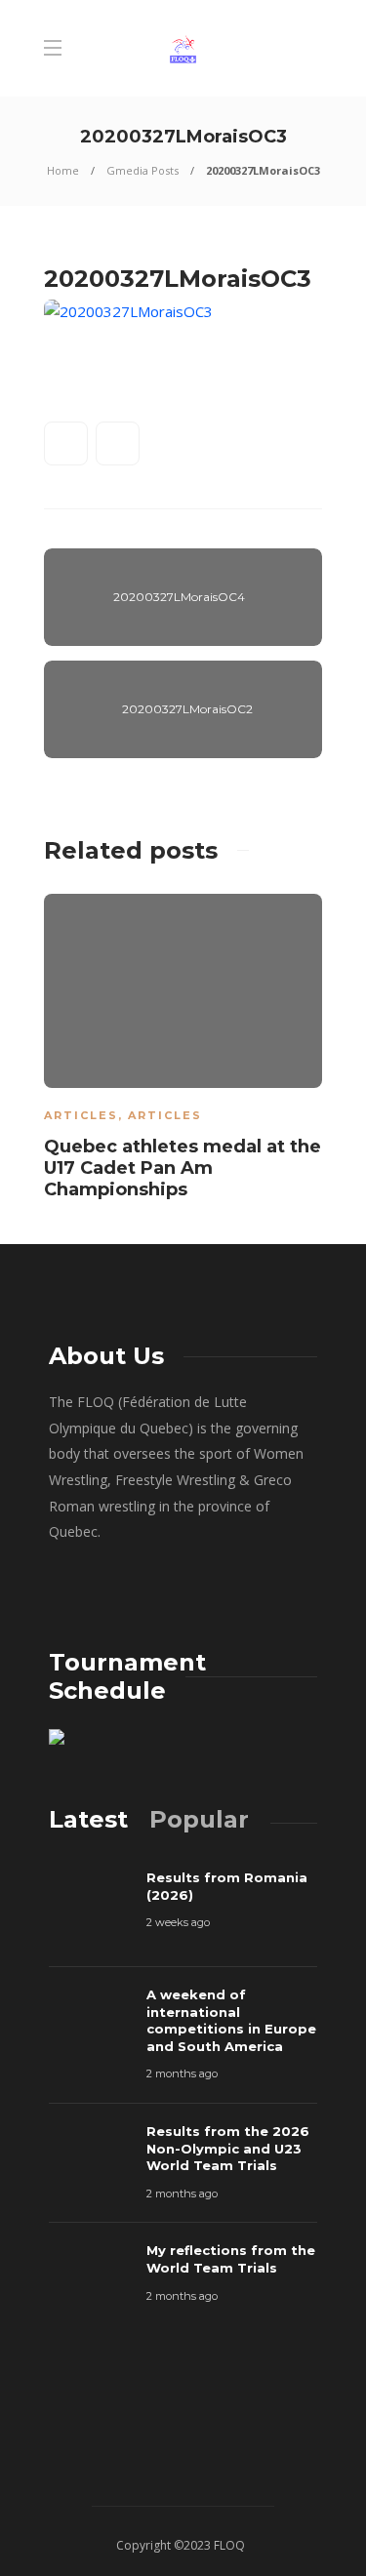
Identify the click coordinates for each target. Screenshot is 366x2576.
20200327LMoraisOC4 (179, 597)
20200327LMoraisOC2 (187, 709)
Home (63, 170)
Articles (81, 1115)
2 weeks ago (178, 1922)
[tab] (88, 1819)
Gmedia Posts (142, 170)
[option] (183, 1050)
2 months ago (182, 2073)
